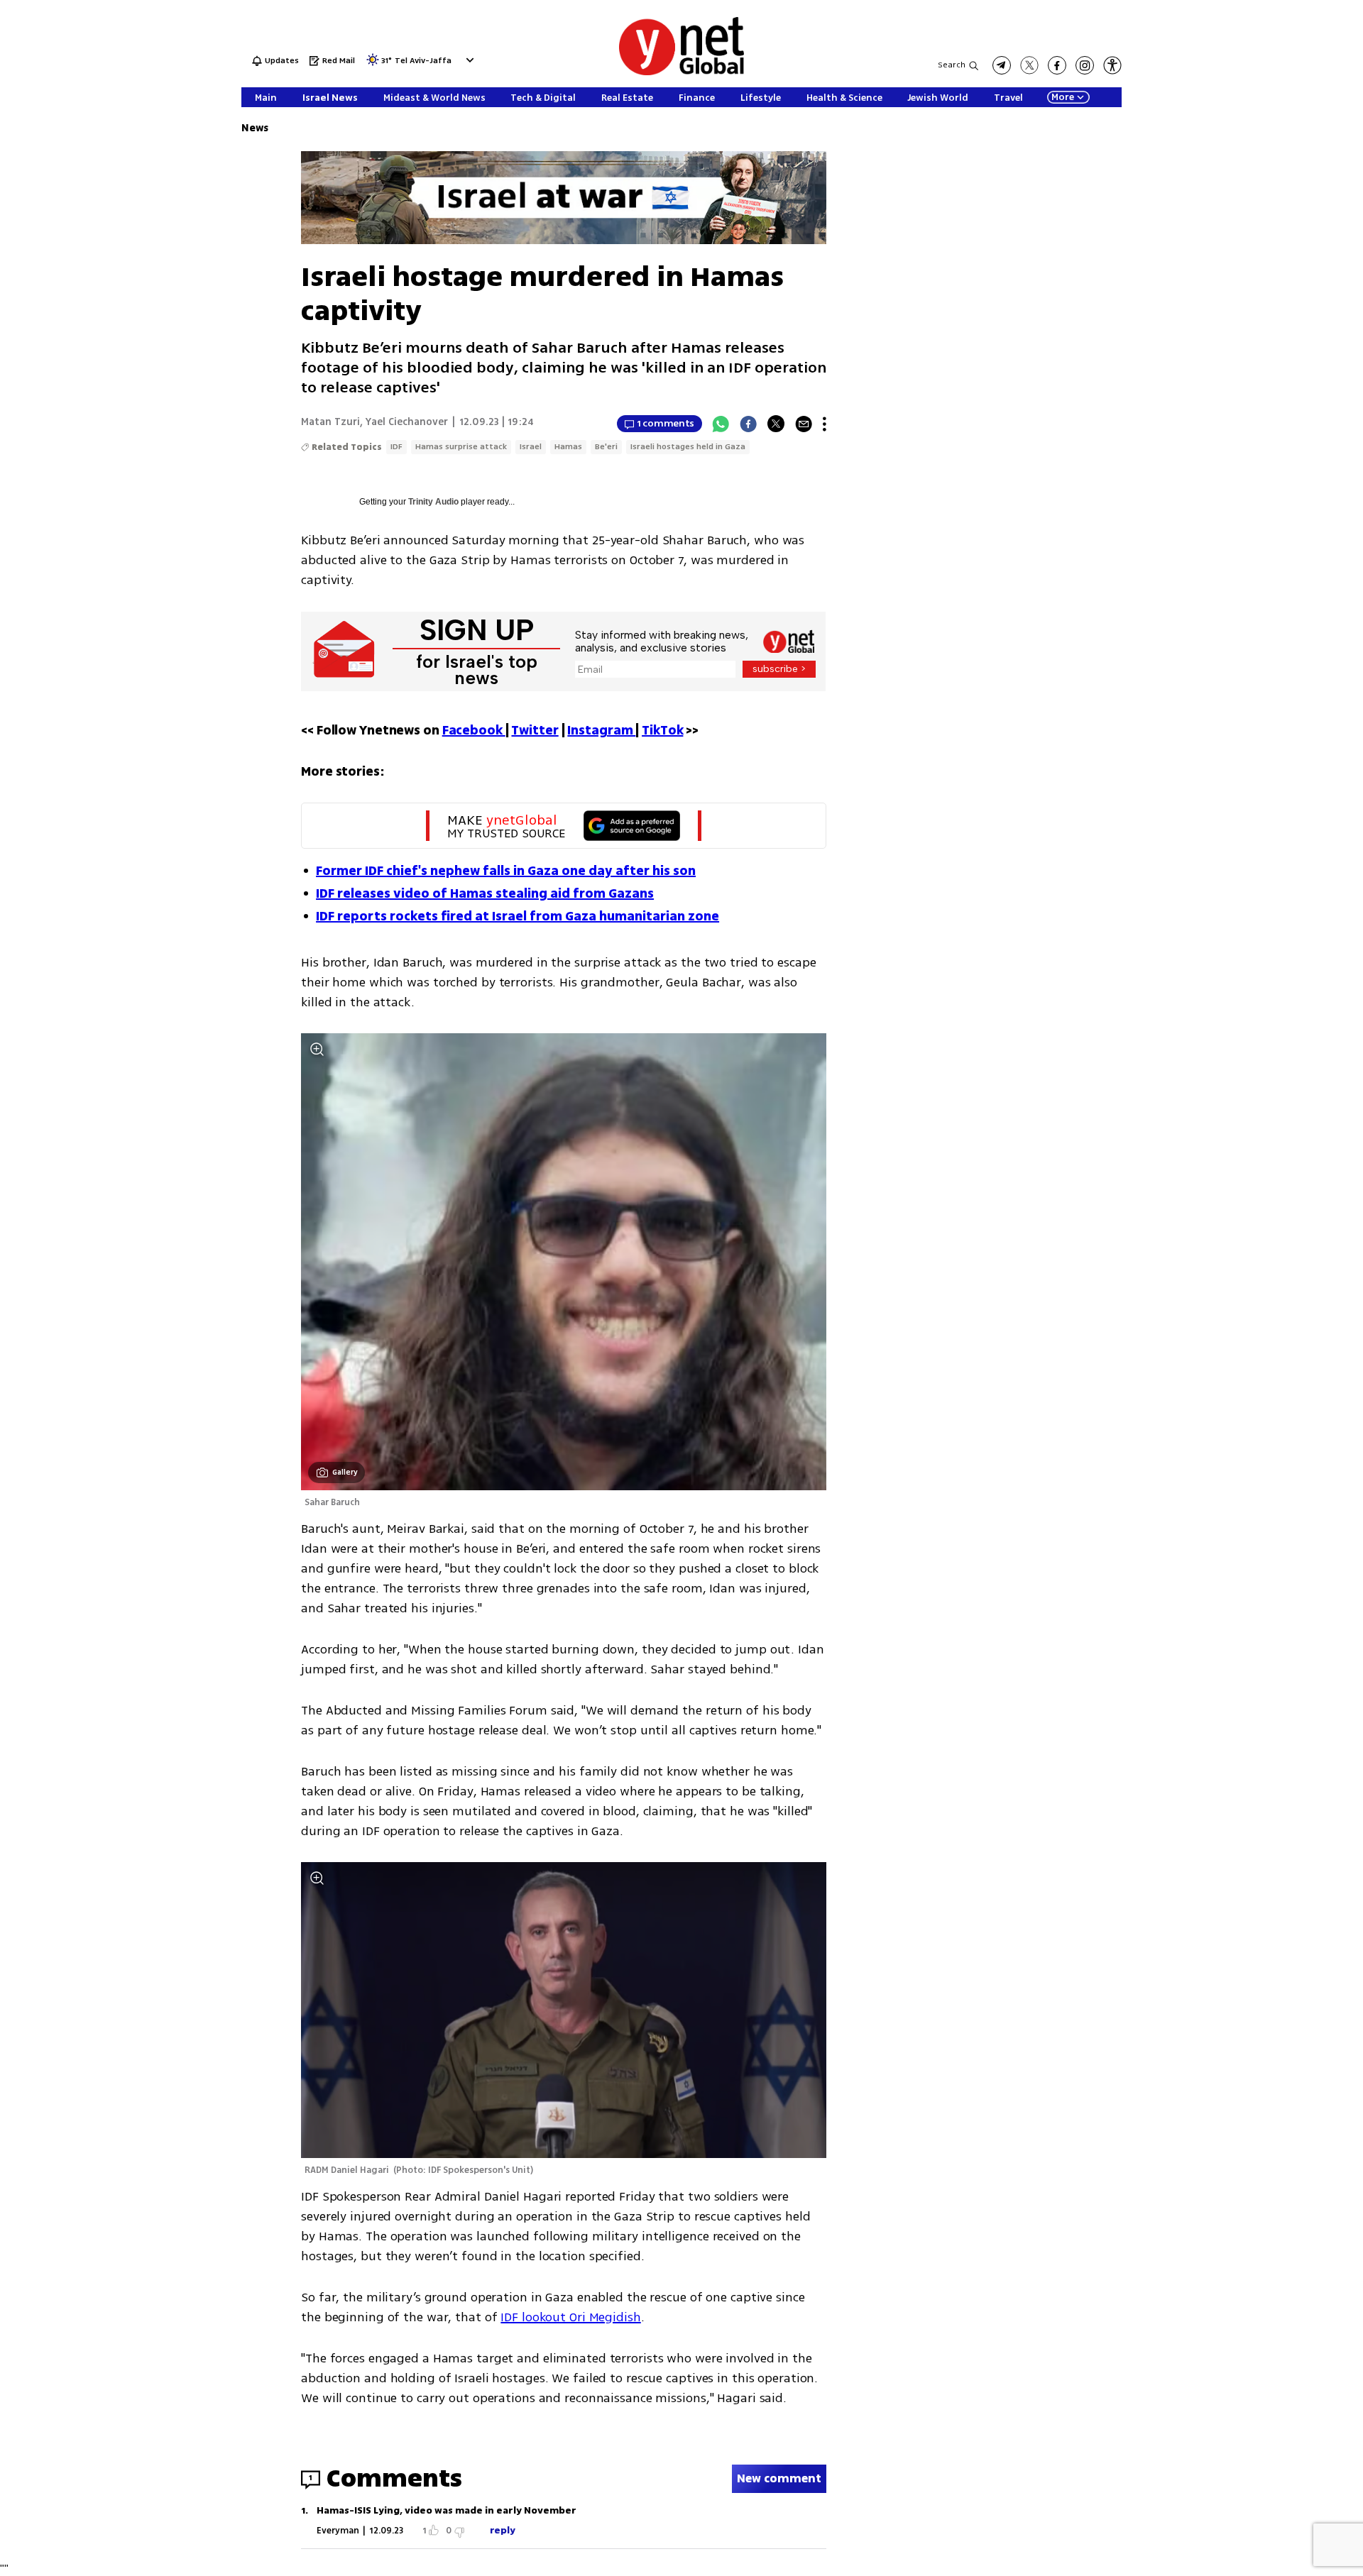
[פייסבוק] (1057, 65)
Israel (531, 447)
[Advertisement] (1257, 213)
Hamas (568, 447)
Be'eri (606, 447)
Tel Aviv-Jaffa (423, 61)
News (255, 128)
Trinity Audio (433, 502)
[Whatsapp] (721, 424)
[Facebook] (748, 424)
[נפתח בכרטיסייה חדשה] (1002, 65)
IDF (396, 447)
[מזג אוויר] (373, 64)
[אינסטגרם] (1085, 65)
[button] (468, 60)
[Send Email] (804, 424)
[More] (825, 424)
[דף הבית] (681, 73)
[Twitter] (776, 424)
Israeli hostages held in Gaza (688, 447)
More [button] (1063, 97)
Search (952, 65)
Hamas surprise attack (461, 447)
